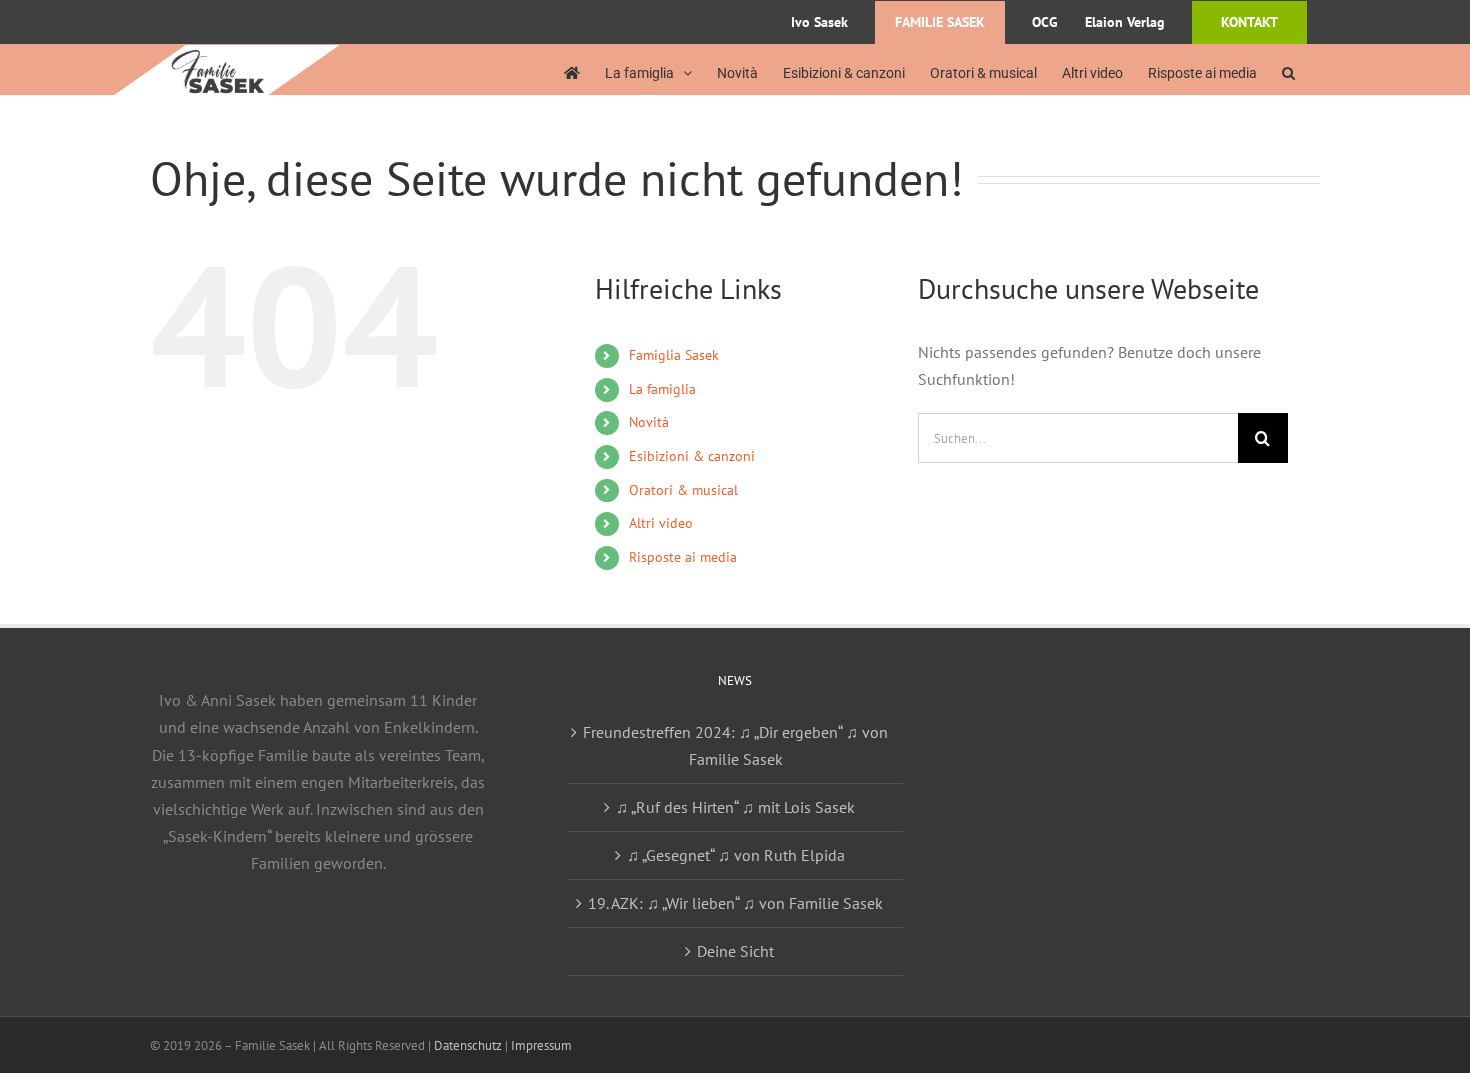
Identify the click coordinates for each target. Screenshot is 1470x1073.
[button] (1288, 72)
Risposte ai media (683, 557)
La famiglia (662, 389)
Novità (649, 422)
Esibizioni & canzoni (692, 456)
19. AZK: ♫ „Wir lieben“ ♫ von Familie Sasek (735, 903)
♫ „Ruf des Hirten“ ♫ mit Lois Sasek (735, 807)
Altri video (661, 523)
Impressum (541, 1045)
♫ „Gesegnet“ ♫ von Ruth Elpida (736, 855)
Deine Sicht (735, 951)
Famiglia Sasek (674, 355)
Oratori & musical (683, 490)
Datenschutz (468, 1045)
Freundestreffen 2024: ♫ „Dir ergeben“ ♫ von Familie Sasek (735, 745)
